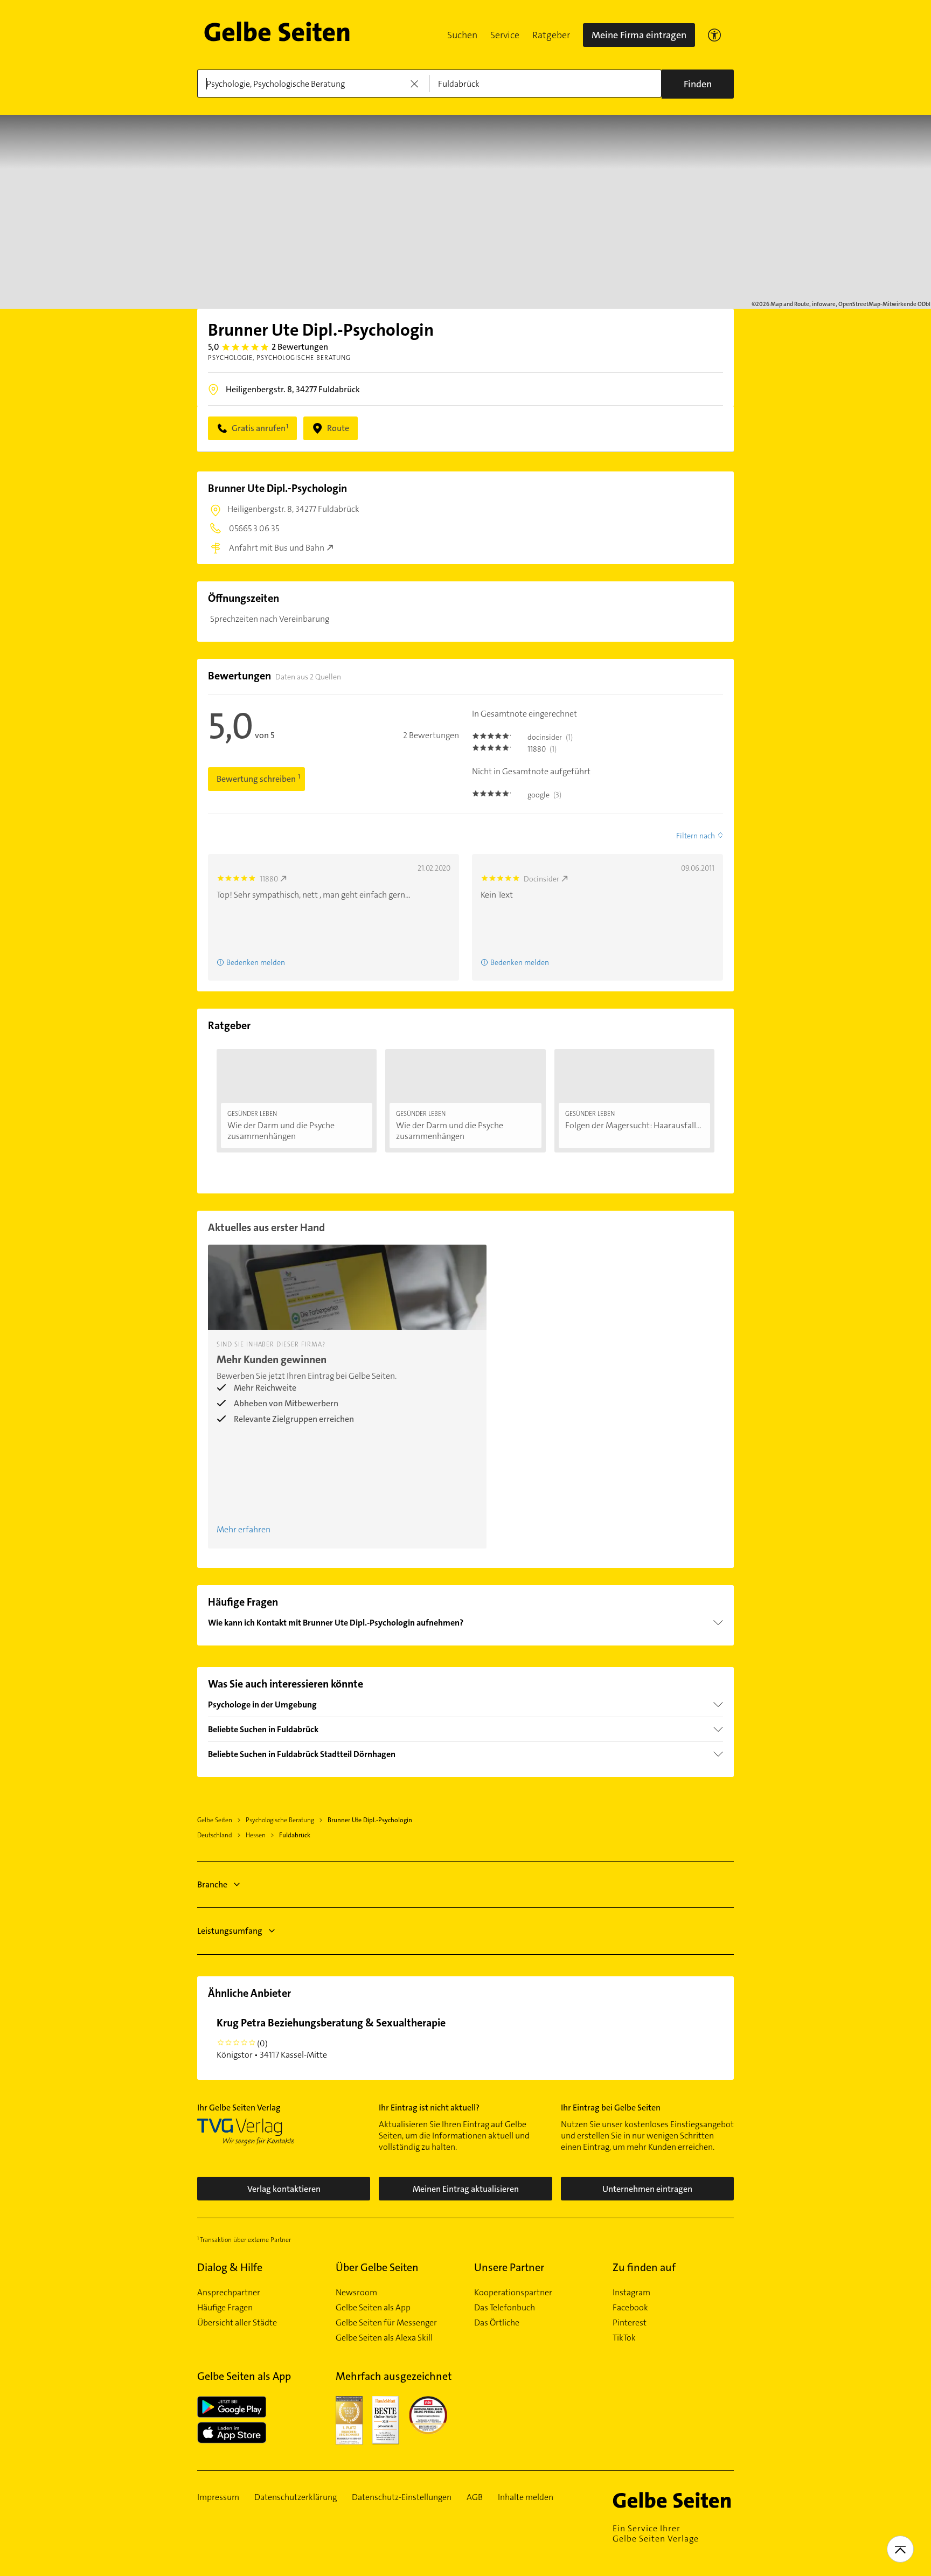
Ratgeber (551, 35)
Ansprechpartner (229, 2293)
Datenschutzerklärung (296, 2497)
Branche (212, 1884)
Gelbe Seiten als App (373, 2308)
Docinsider (541, 879)
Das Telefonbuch (505, 2308)
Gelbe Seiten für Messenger (386, 2323)
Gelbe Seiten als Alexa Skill (384, 2338)
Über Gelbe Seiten (377, 2267)
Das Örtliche (497, 2323)
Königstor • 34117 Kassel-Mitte (331, 2038)
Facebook (630, 2308)
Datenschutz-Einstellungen (402, 2497)
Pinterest (630, 2323)
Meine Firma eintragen (639, 35)
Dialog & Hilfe (230, 2267)
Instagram (631, 2293)
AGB (475, 2497)
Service (505, 35)
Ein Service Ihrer (656, 2533)
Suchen (462, 35)
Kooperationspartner (513, 2293)
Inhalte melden (526, 2497)
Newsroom (356, 2293)
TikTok (624, 2338)
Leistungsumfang (230, 1931)
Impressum (218, 2497)
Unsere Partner (509, 2267)
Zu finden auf (644, 2267)
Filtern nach (696, 836)
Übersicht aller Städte (237, 2323)
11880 (269, 879)
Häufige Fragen (225, 2308)
